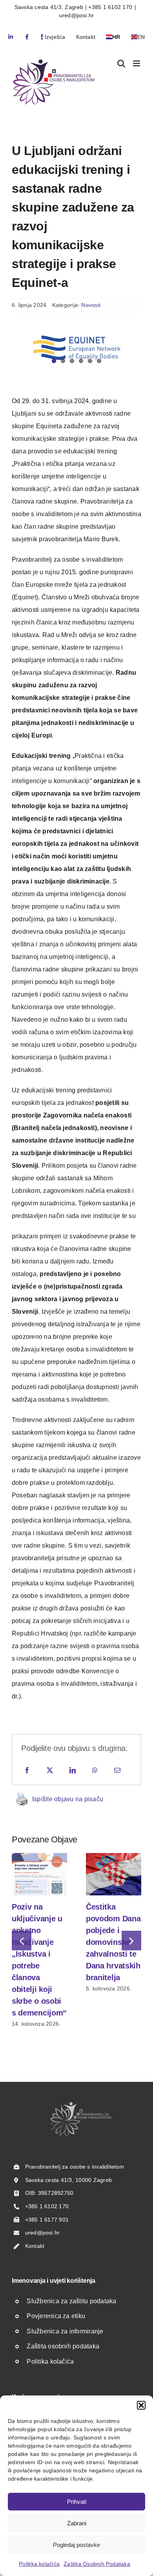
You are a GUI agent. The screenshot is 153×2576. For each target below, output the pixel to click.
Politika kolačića (39, 2564)
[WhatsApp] (95, 1771)
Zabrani (77, 2523)
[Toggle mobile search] (121, 63)
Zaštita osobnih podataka (63, 2346)
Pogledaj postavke (76, 2545)
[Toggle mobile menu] (137, 63)
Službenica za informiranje (65, 2331)
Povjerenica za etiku (56, 2316)
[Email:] (117, 1771)
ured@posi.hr (77, 15)
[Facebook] (27, 1771)
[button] (141, 2405)
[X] (50, 1771)
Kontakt (35, 2246)
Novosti (91, 305)
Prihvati (77, 2502)
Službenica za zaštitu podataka (71, 2301)
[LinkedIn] (73, 1771)
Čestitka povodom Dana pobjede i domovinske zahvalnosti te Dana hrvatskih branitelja (113, 1942)
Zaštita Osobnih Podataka (97, 2564)
